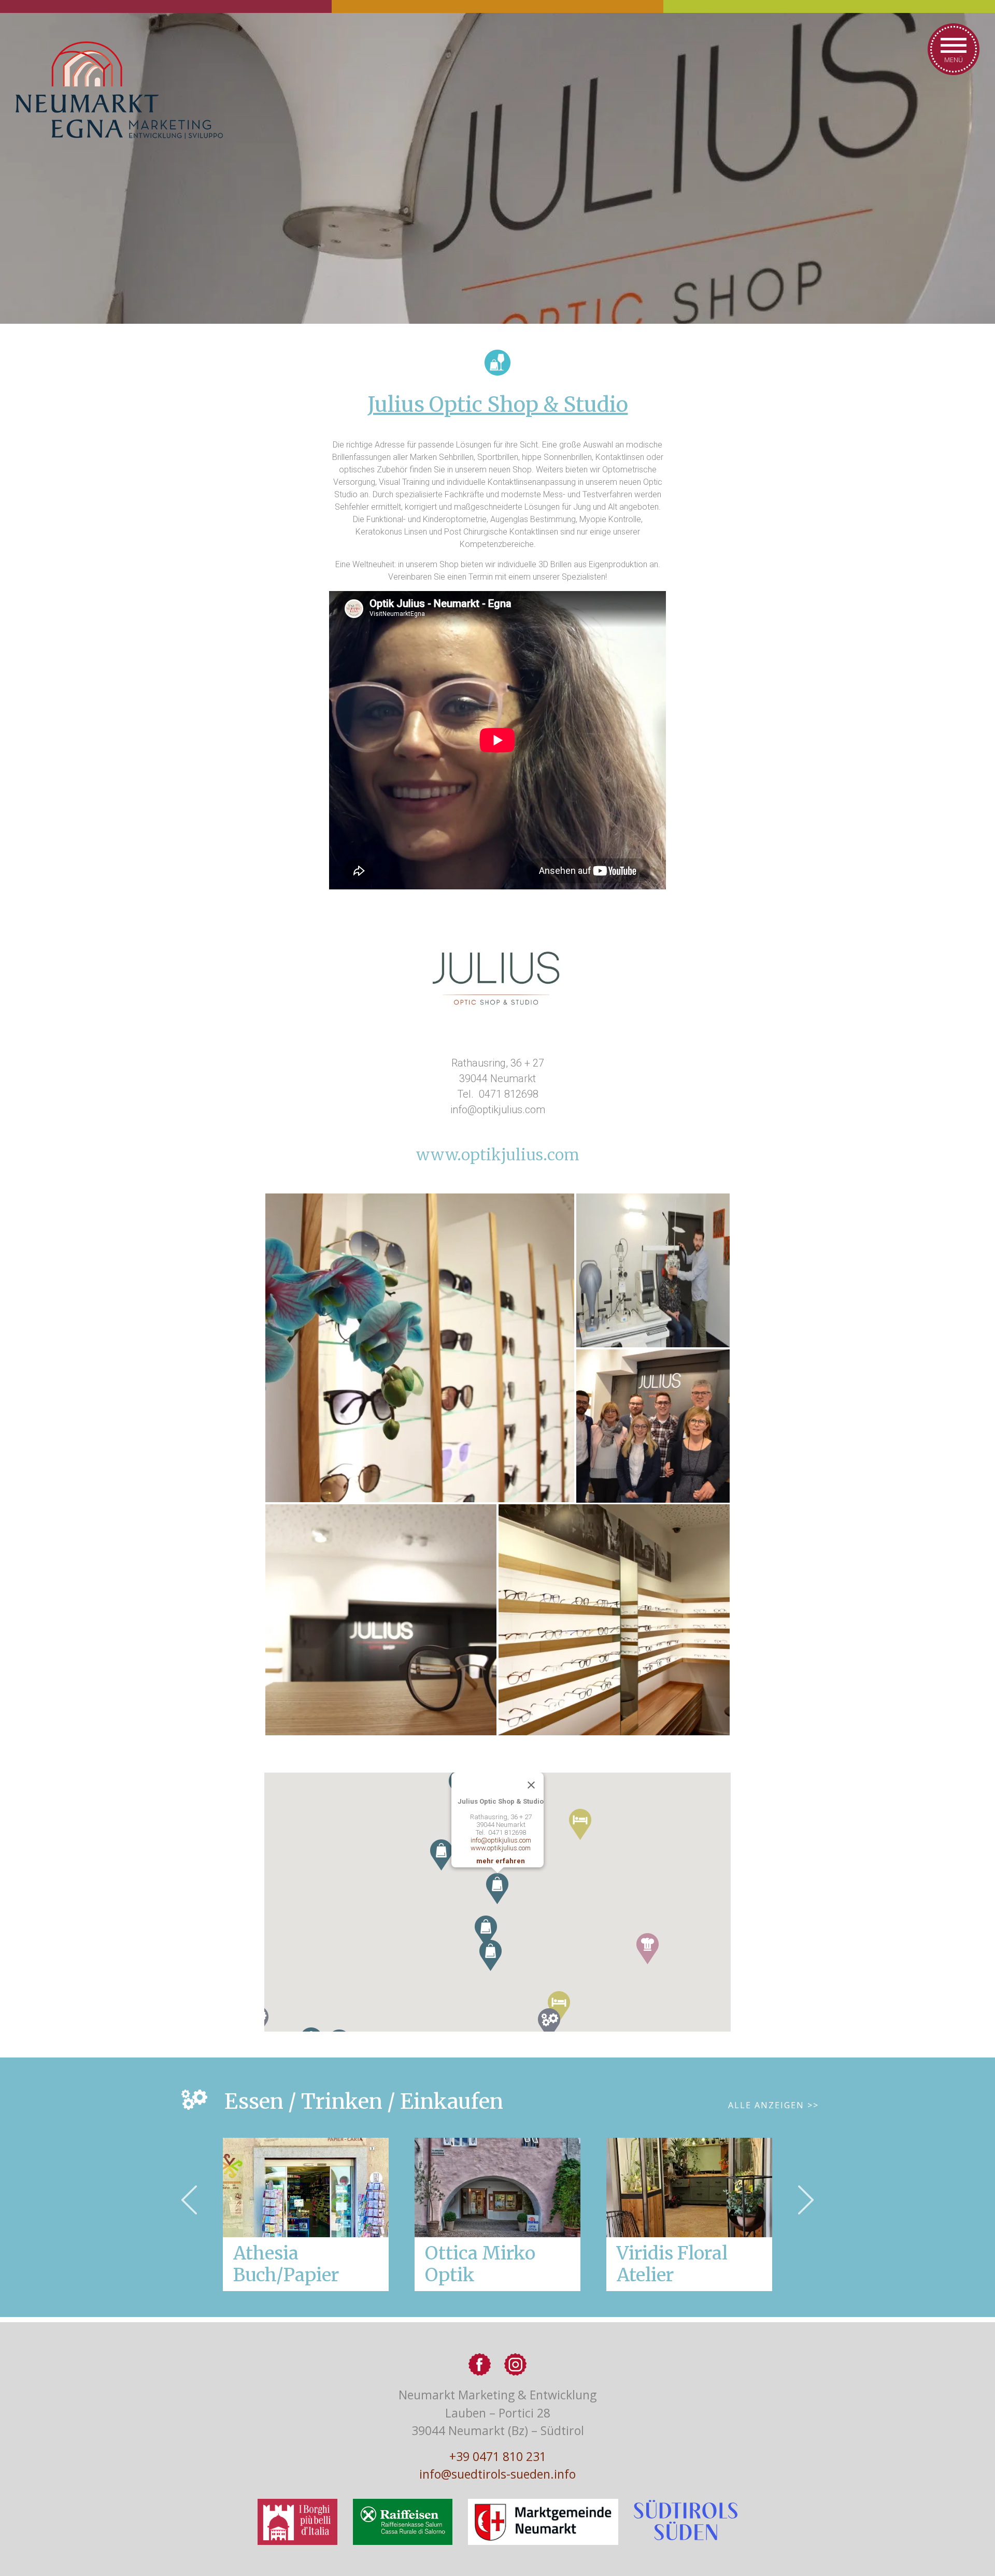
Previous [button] (189, 2200)
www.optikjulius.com (498, 1155)
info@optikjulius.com (501, 1840)
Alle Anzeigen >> (773, 2105)
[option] (497, 2214)
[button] (648, 1949)
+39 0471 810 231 (498, 2456)
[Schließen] (531, 1785)
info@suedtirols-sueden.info (497, 2474)
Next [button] (806, 2200)
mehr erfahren (501, 1861)
